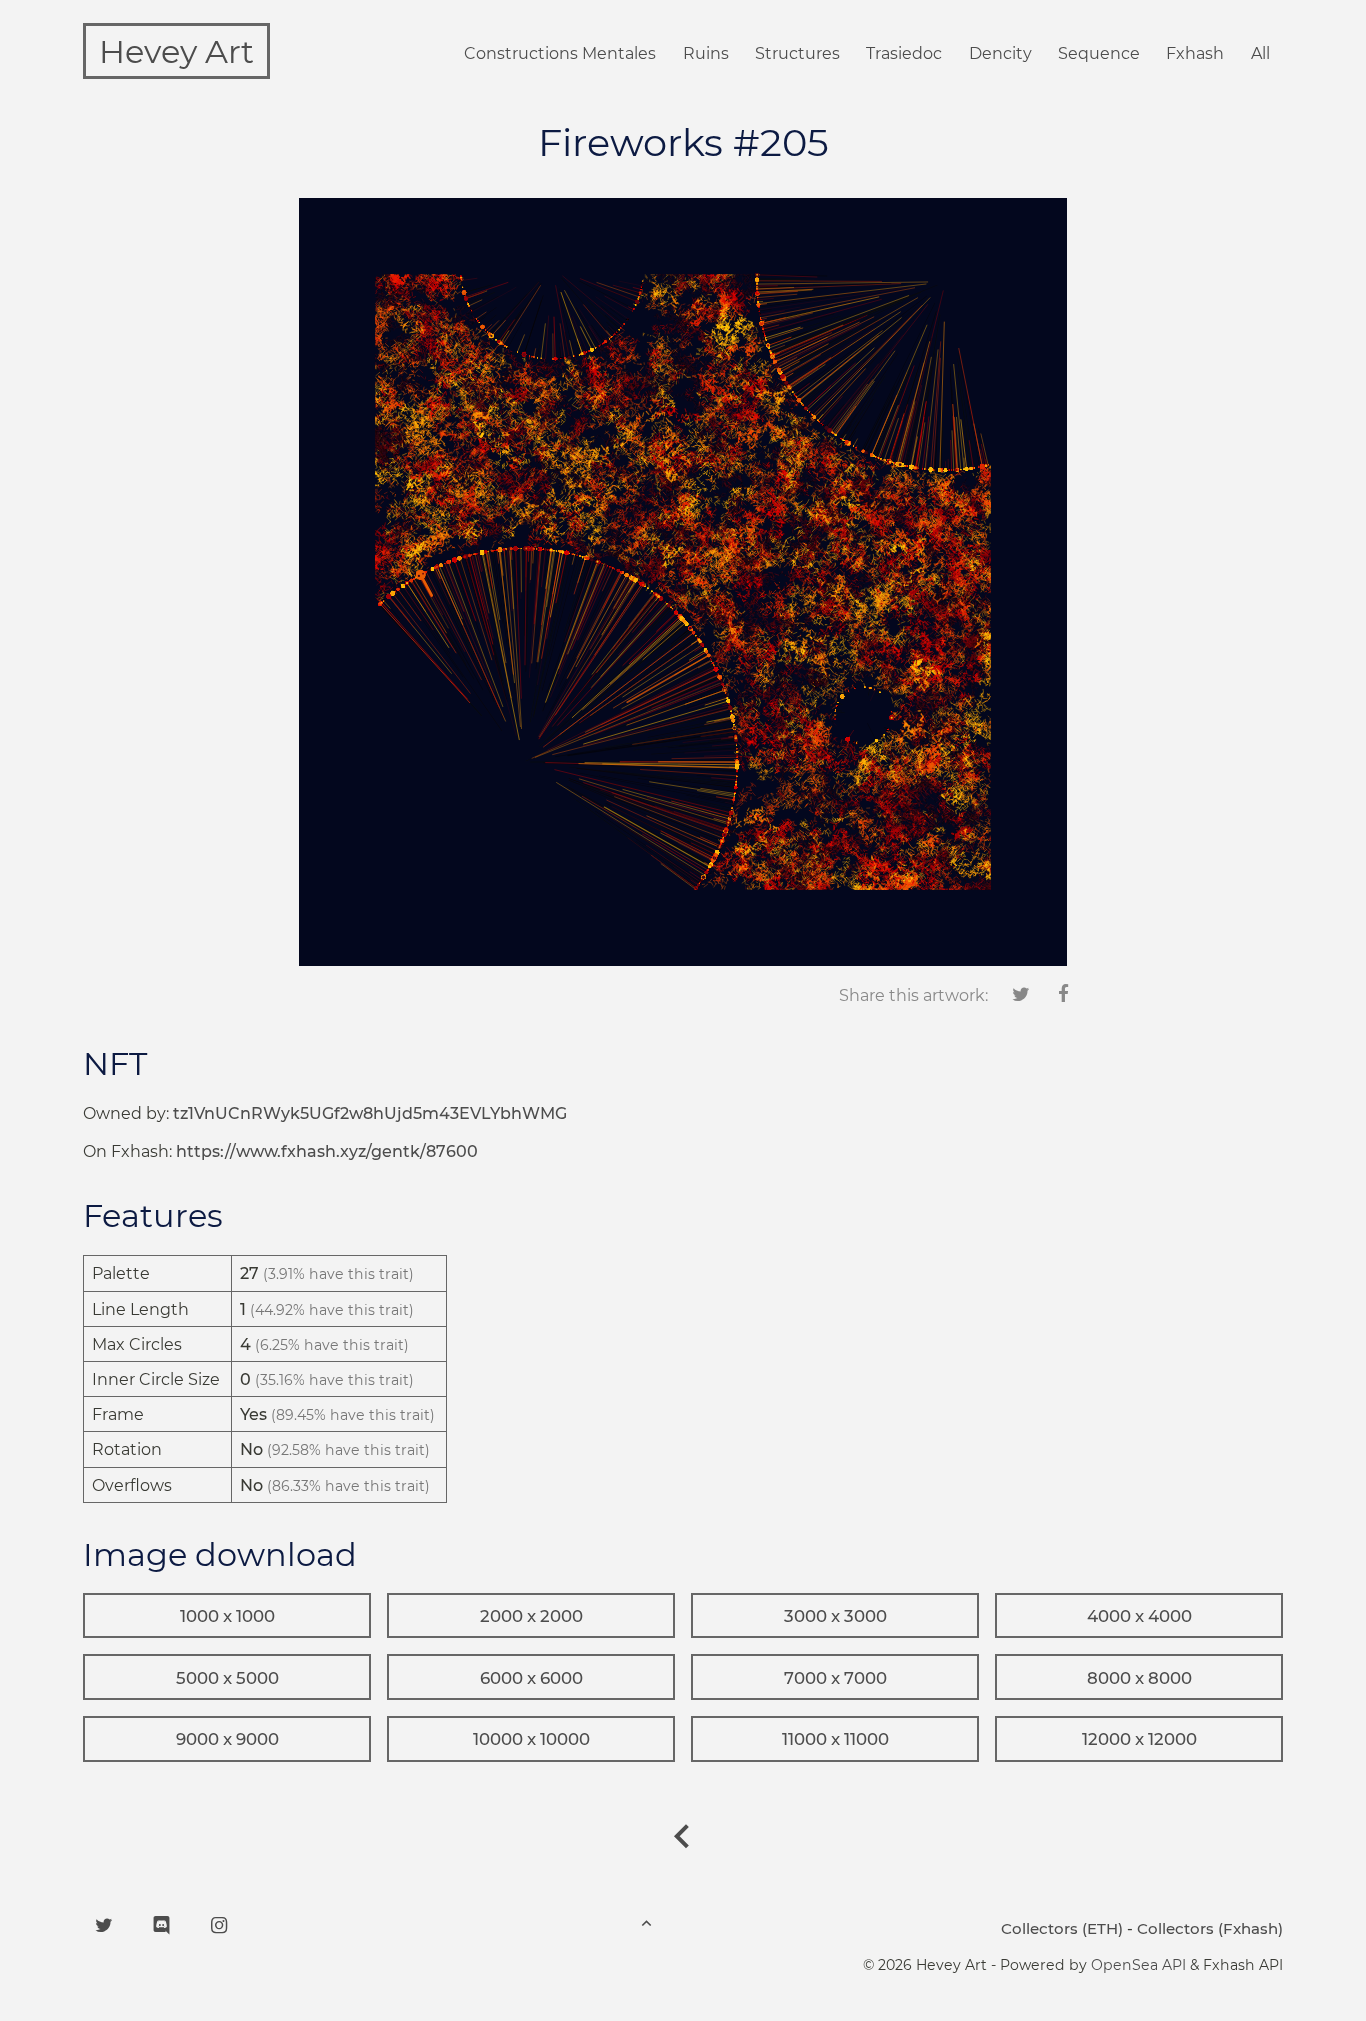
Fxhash (1195, 53)
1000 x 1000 (227, 1616)
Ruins (706, 53)
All (1260, 53)
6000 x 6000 (531, 1678)
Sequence (1099, 53)
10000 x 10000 (531, 1739)
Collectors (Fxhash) (1210, 1928)
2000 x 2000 (531, 1616)
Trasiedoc (904, 53)
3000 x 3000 (835, 1616)
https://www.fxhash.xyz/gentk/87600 (327, 1151)
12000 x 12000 (1139, 1739)
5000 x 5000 (227, 1678)
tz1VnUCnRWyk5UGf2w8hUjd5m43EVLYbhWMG (370, 1113)
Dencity (1000, 53)
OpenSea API (1138, 1965)
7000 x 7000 (835, 1678)
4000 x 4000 (1139, 1616)
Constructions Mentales (560, 53)
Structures (797, 53)
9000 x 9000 (227, 1739)
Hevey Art (176, 51)
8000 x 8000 (1139, 1678)
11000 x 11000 (835, 1739)
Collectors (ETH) (1062, 1928)
